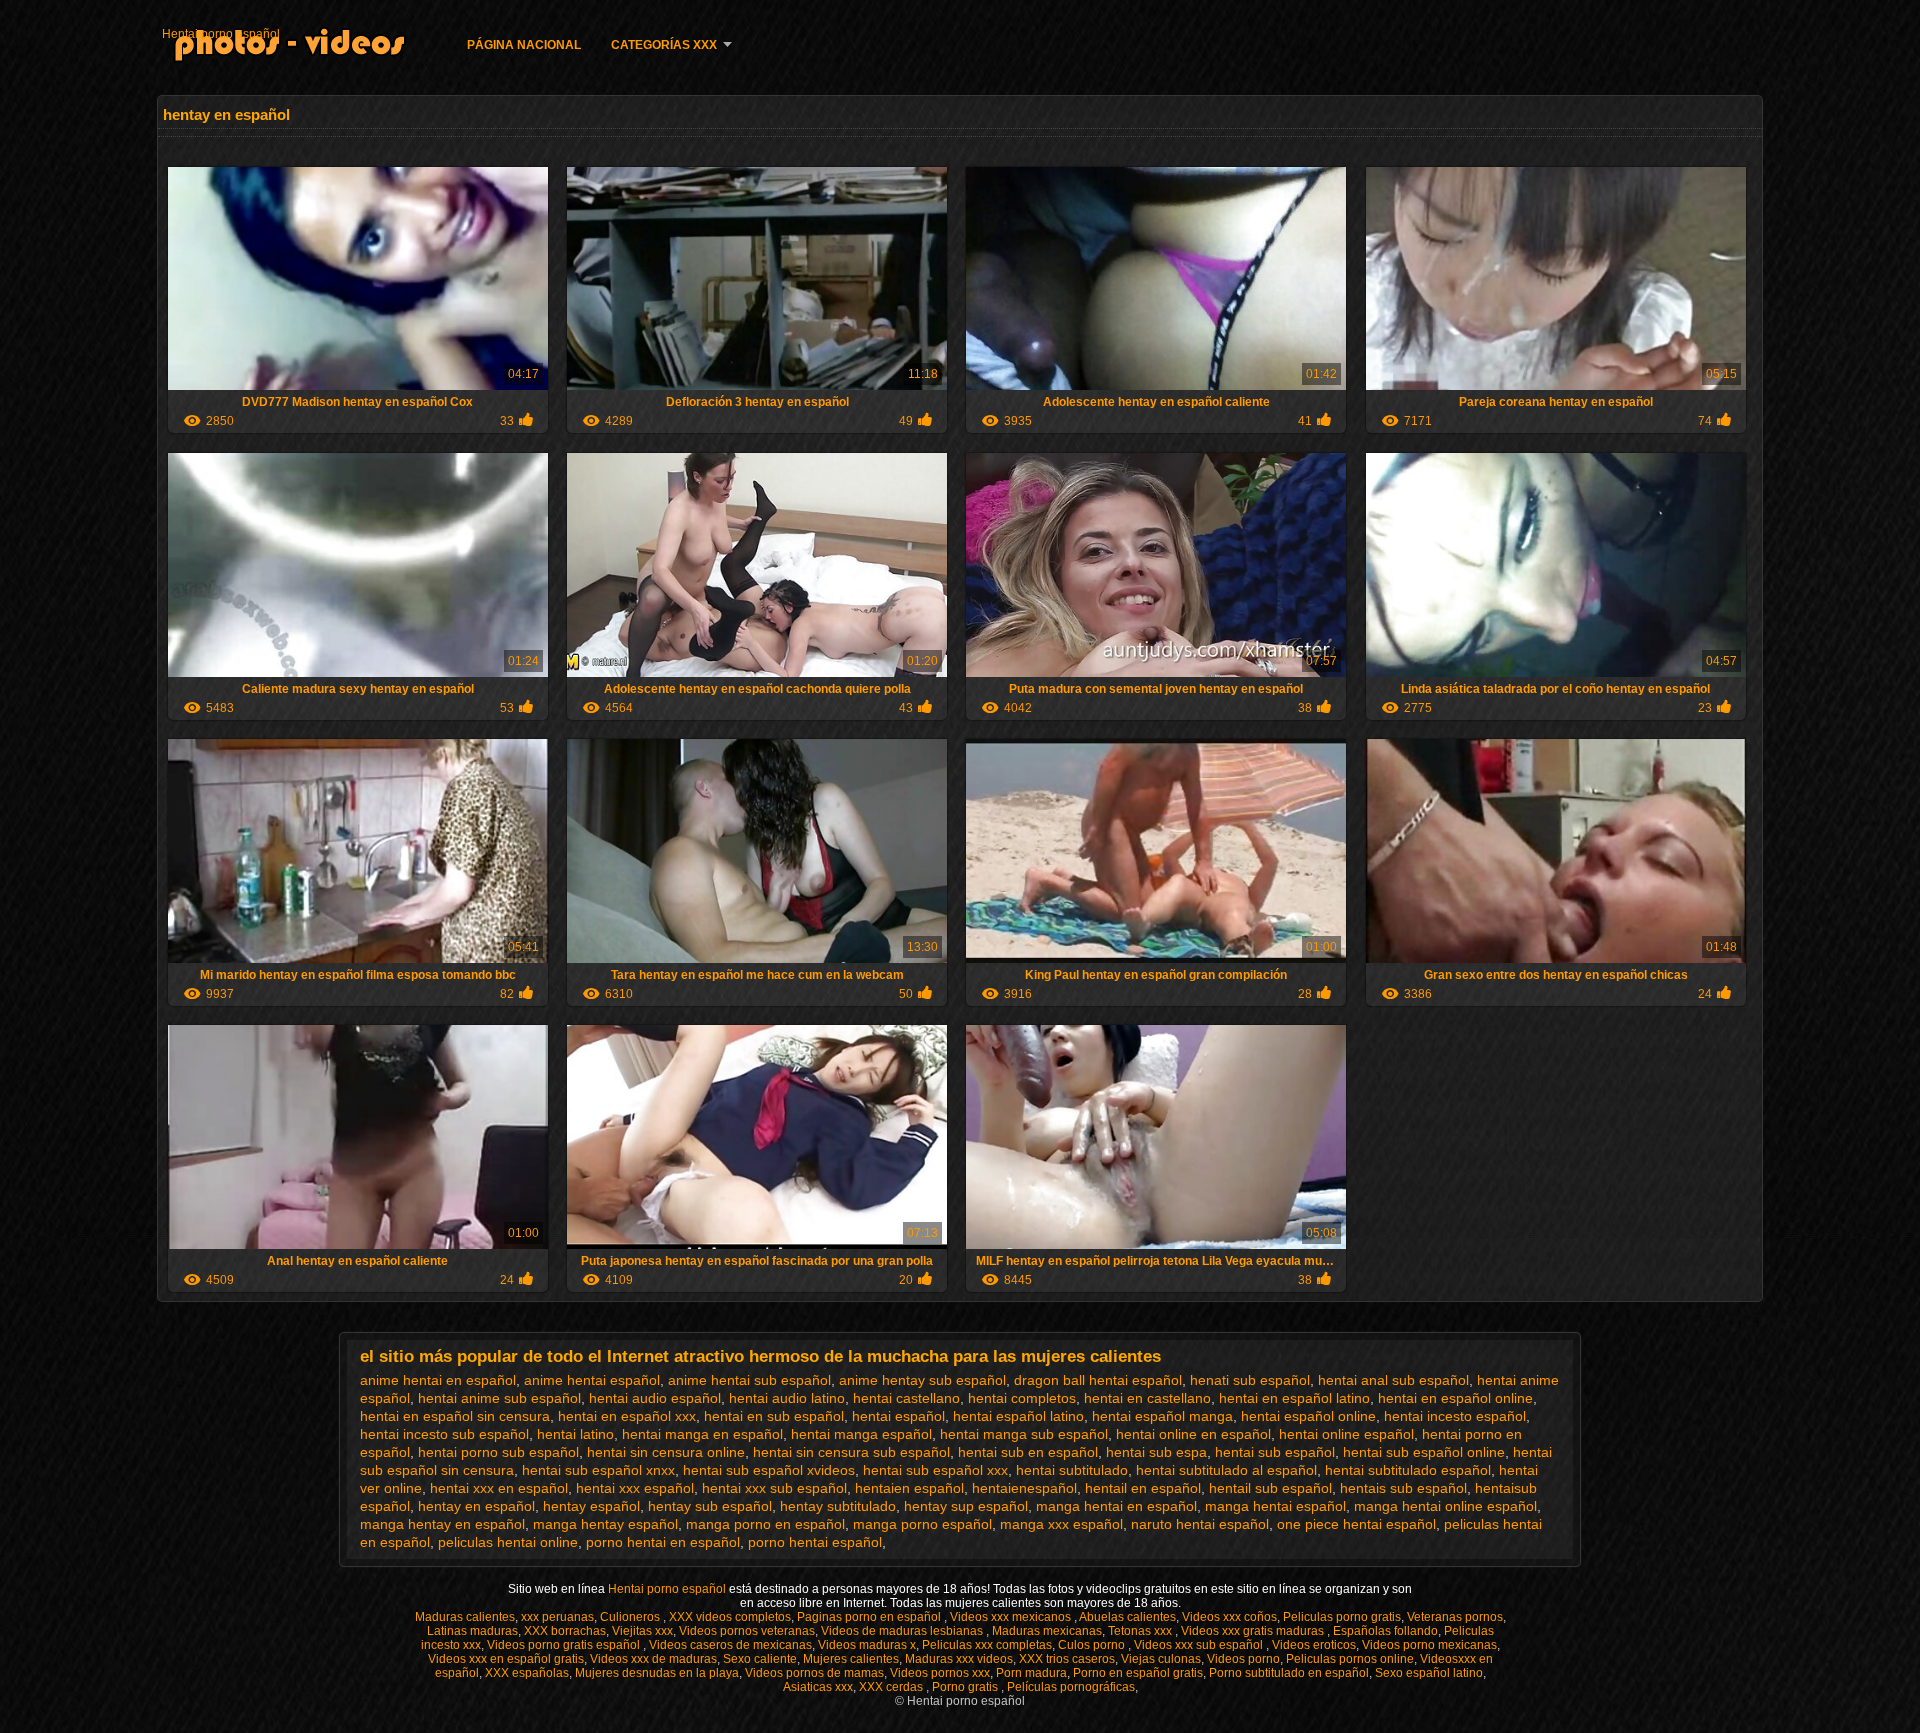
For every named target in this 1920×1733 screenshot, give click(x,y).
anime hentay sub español (922, 1380)
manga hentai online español (1445, 1506)
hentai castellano (906, 1398)
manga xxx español (1061, 1524)
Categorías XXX (664, 45)
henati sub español (1250, 1380)
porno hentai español (815, 1542)
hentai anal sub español (1393, 1380)
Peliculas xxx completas (987, 1645)
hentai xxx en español (499, 1488)
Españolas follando (1385, 1631)
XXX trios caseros (1067, 1659)
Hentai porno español (221, 34)
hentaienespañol (1024, 1488)
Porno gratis (966, 1687)
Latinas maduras (472, 1631)
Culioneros (631, 1617)
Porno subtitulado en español (1289, 1673)
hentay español (591, 1506)
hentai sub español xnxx (598, 1470)
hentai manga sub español (1024, 1434)
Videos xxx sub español (1200, 1645)
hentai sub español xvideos (769, 1470)
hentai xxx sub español (774, 1488)
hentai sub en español (1028, 1452)
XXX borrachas (565, 1631)
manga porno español (922, 1524)
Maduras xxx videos (959, 1659)
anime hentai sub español (749, 1380)
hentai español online (1308, 1416)
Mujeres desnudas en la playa (657, 1673)
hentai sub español (1275, 1452)
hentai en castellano (1147, 1398)
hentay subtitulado (838, 1506)
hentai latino (575, 1434)
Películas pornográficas (1071, 1687)
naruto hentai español (1200, 1524)
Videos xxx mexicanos (1012, 1617)
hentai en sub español (774, 1416)
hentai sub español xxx (935, 1470)
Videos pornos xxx (940, 1673)
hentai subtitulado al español (1226, 1470)
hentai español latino (1018, 1416)
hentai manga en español (702, 1434)
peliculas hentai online (508, 1542)
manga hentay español (605, 1524)
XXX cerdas (892, 1687)
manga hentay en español (442, 1524)
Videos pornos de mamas (814, 1673)
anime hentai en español (438, 1380)
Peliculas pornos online (1350, 1659)
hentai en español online (1455, 1398)
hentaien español (909, 1488)
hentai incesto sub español (444, 1434)
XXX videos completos (730, 1617)
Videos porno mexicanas (1429, 1645)
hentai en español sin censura (455, 1416)
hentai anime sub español (499, 1398)
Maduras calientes (465, 1617)
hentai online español (1346, 1434)
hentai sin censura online (666, 1452)
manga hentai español (1275, 1506)
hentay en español (476, 1506)
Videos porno (1243, 1659)
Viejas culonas (1161, 1659)
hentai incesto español (1455, 1416)
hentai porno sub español (498, 1452)
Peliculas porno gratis (1342, 1617)
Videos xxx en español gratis (506, 1659)
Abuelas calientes (1127, 1617)
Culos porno (1093, 1645)
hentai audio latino (787, 1398)
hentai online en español (1193, 1434)
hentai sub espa (1156, 1452)
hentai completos (1022, 1398)
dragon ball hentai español (1098, 1380)
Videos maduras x (867, 1645)
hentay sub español (710, 1506)
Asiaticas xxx (818, 1687)
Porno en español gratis (1138, 1673)
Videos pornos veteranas (747, 1631)
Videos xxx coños (1229, 1617)
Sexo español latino (1429, 1673)
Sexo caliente (760, 1659)
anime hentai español (592, 1380)
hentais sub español (1403, 1488)
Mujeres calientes (851, 1659)
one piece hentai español (1356, 1524)
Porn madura (1031, 1673)
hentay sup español (966, 1506)
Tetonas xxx (1141, 1631)
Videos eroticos (1314, 1645)
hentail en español (1143, 1488)
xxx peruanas (557, 1617)
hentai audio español (655, 1398)
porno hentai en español (663, 1542)
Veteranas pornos (1455, 1617)
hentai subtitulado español (1408, 1470)
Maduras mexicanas (1047, 1631)
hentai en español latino (1294, 1398)
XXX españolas (527, 1673)
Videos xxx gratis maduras (1254, 1631)
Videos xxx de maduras (653, 1659)
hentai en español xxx (627, 1416)
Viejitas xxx (642, 1631)
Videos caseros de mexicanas (730, 1645)
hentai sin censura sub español (851, 1452)
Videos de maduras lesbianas (903, 1631)
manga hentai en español (1116, 1506)
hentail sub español (1270, 1488)
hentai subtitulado (1072, 1470)
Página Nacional (524, 45)
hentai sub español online (1424, 1452)
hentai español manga (1162, 1416)
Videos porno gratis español (565, 1645)
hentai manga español (861, 1434)
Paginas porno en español (870, 1617)
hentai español (898, 1416)
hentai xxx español (635, 1488)
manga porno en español (765, 1524)
